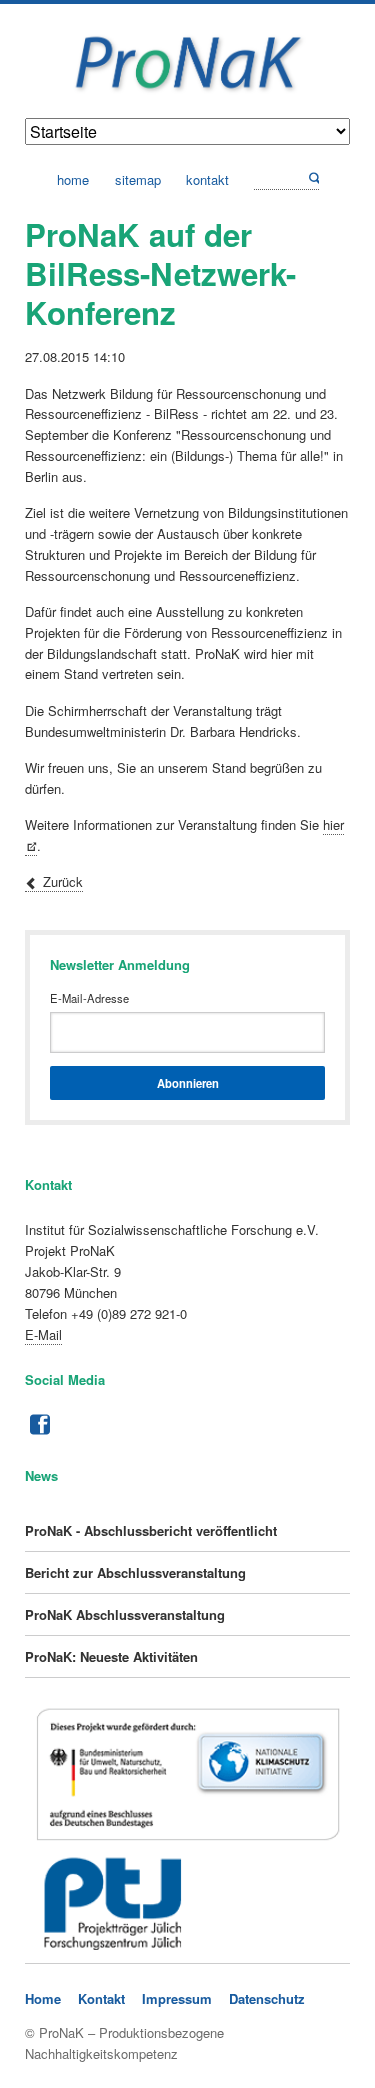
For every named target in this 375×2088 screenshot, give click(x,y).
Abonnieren (188, 1083)
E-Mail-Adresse (89, 998)
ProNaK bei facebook (38, 1425)
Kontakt (207, 180)
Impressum (177, 1998)
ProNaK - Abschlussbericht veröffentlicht (151, 1530)
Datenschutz (267, 1998)
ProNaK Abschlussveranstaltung (125, 1614)
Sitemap (138, 180)
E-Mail (43, 1334)
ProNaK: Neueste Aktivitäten (111, 1656)
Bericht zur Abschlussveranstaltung (135, 1572)
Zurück (63, 881)
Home (73, 180)
